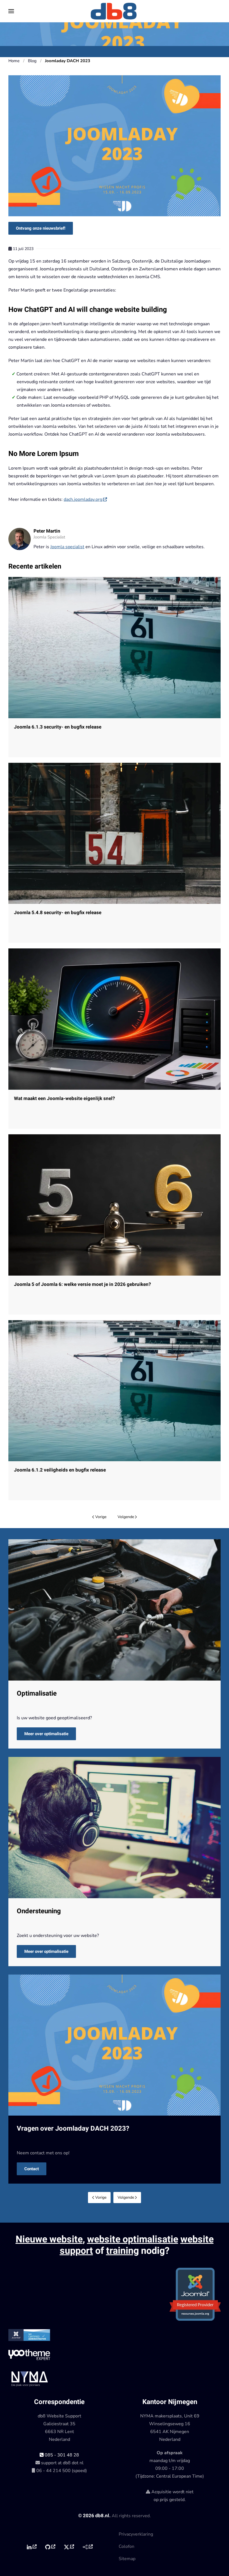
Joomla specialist (67, 547)
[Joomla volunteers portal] (88, 2547)
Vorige (101, 1517)
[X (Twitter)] (69, 2547)
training (122, 2251)
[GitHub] (50, 2547)
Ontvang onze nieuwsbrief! (41, 228)
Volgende (126, 1517)
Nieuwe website (49, 2239)
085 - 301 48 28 (61, 2455)
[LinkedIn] (31, 2547)
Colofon (127, 2546)
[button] (11, 11)
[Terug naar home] (115, 11)
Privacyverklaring (136, 2534)
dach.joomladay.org (83, 499)
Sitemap (127, 2559)
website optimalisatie (133, 2239)
